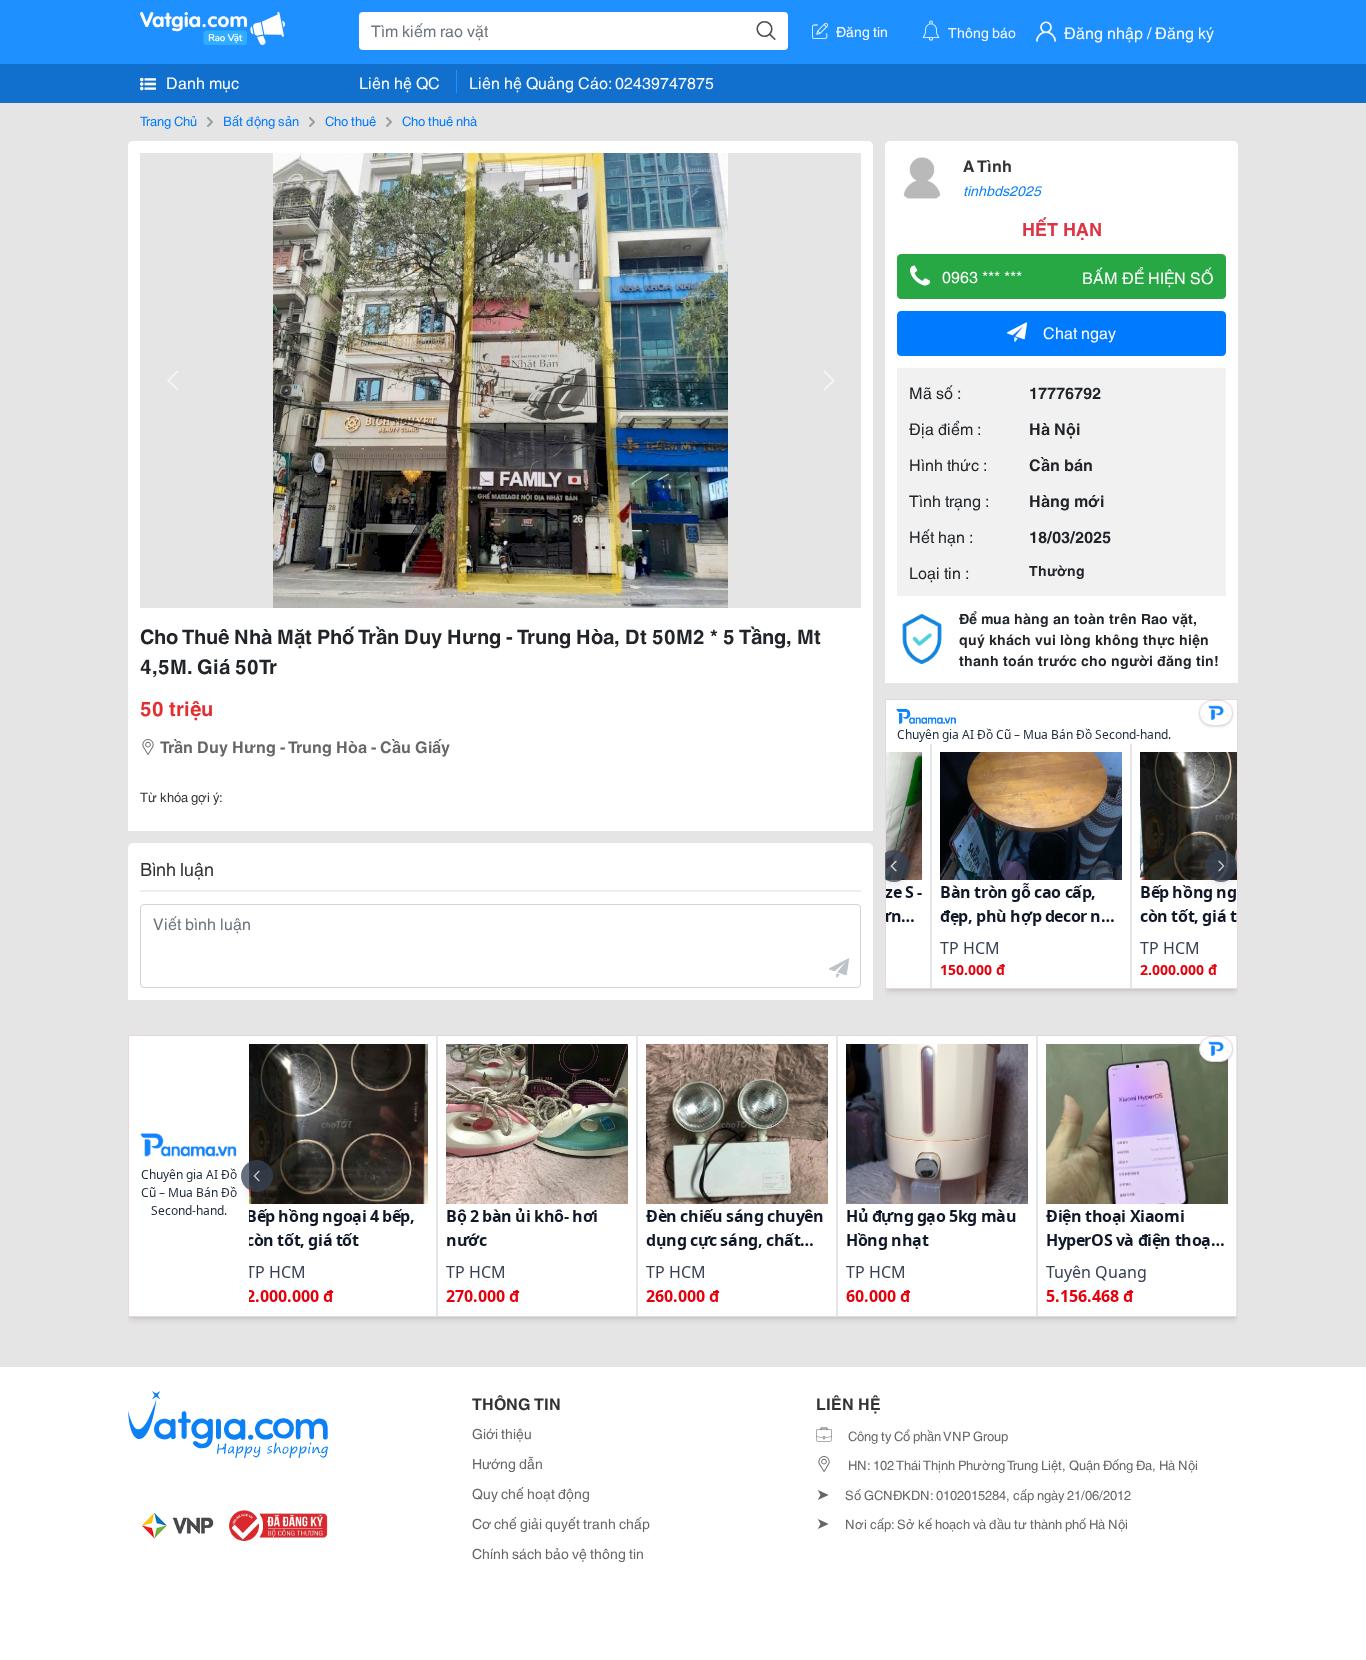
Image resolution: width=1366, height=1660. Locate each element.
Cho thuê (350, 120)
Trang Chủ (168, 120)
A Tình (987, 164)
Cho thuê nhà (439, 120)
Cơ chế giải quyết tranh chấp (561, 1523)
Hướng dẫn (507, 1463)
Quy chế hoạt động (531, 1493)
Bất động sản (261, 120)
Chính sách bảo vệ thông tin (558, 1553)
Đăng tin (862, 31)
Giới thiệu (502, 1433)
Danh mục (200, 81)
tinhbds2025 (1002, 190)
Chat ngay (1079, 331)
